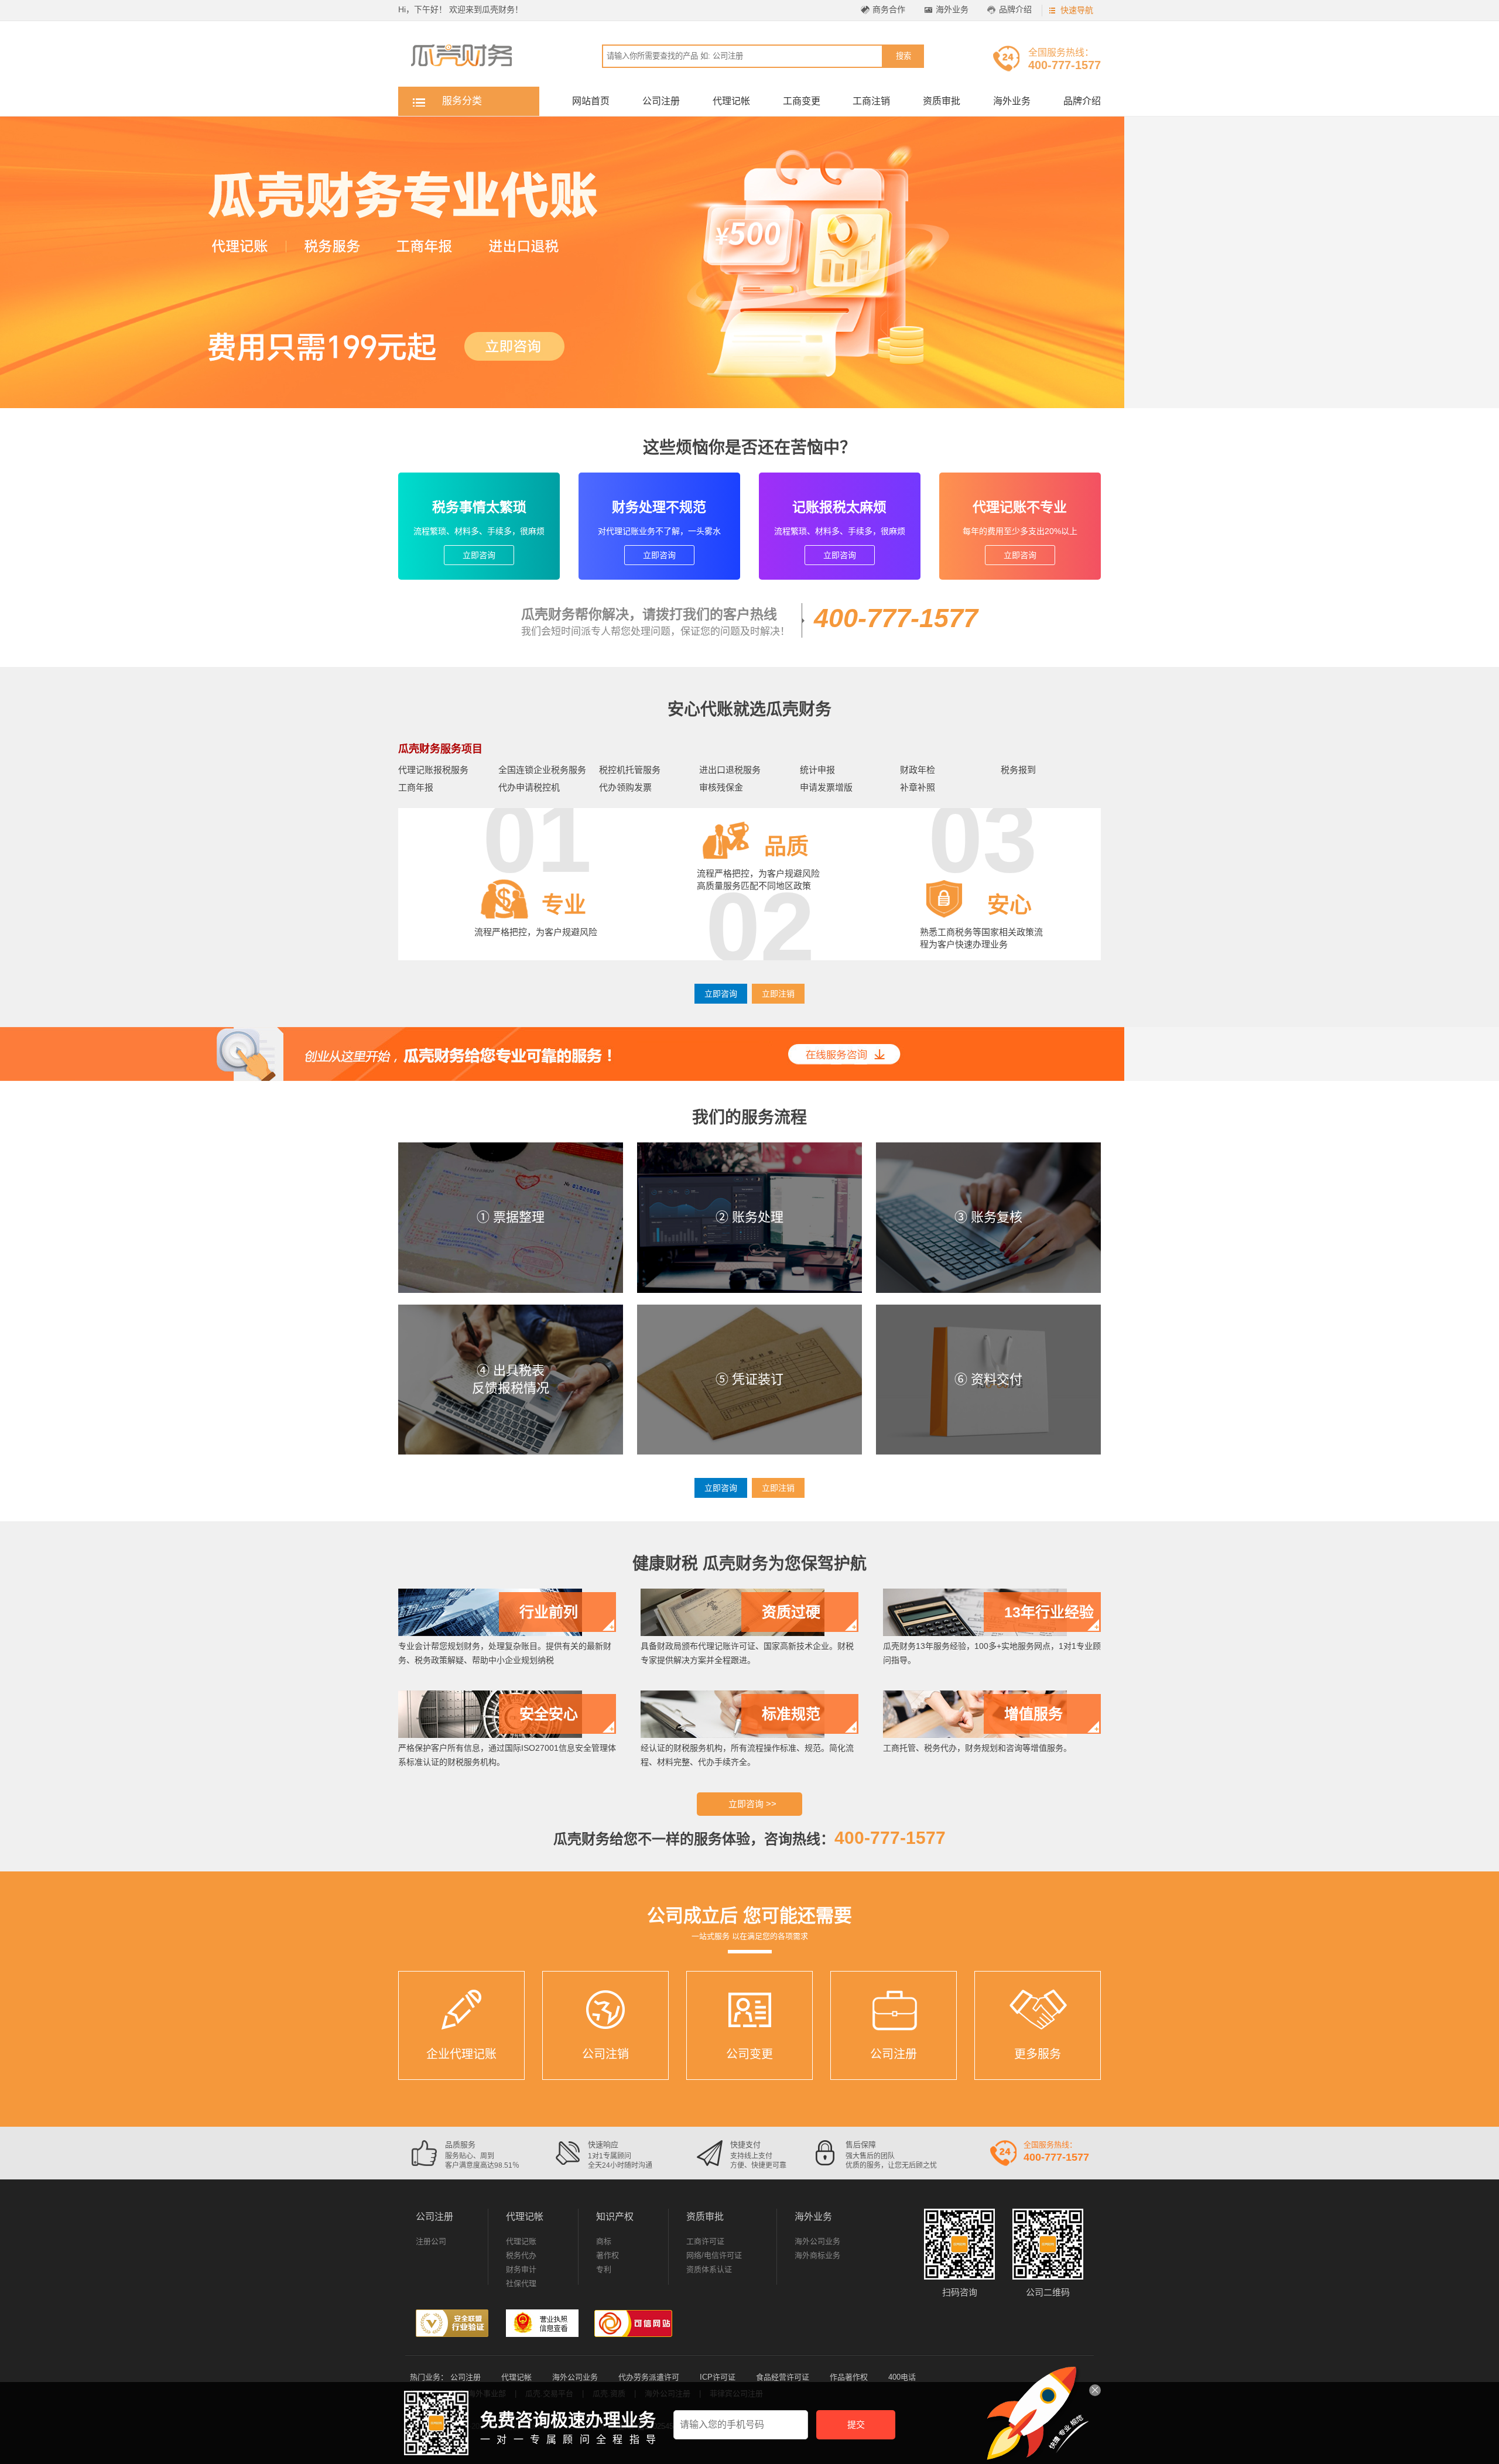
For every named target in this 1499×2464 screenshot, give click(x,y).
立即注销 (778, 994)
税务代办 (521, 2255)
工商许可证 (705, 2241)
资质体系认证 (709, 2269)
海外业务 (952, 9)
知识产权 (615, 2217)
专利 (604, 2269)
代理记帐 (731, 101)
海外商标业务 (817, 2255)
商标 (604, 2241)
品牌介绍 (1015, 9)
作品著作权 (849, 2377)
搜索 (903, 56)
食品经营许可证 (783, 2377)
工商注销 (871, 101)
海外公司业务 (817, 2241)
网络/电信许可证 (714, 2255)
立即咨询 (479, 555)
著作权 (608, 2255)
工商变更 (802, 101)
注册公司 (431, 2241)
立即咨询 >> (752, 1804)
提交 (856, 2424)
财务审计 (521, 2269)
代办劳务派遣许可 (649, 2377)
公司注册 (661, 101)
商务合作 (889, 9)
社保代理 (521, 2283)
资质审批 (942, 101)
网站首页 (591, 101)
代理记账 (521, 2241)
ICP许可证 (718, 2377)
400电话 (902, 2377)
